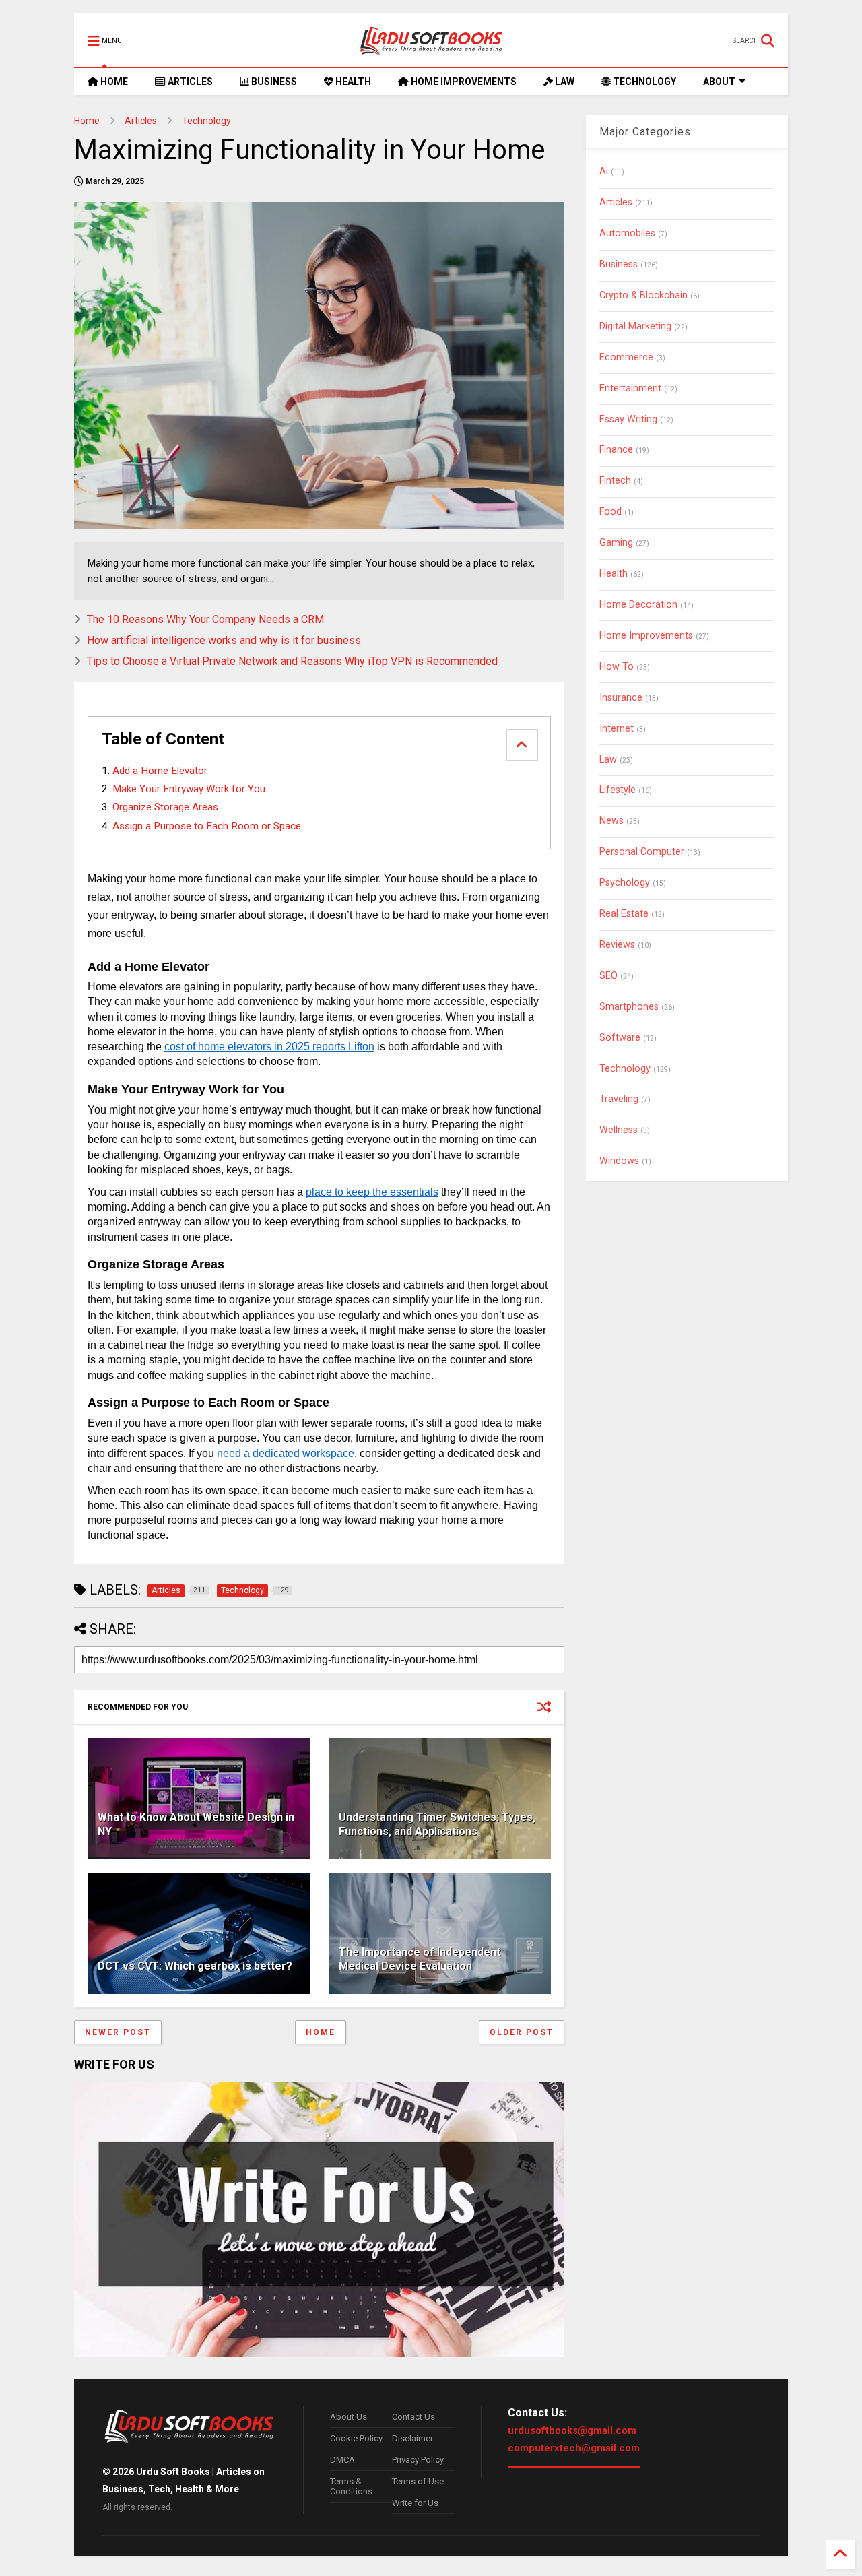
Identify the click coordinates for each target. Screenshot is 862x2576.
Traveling (619, 1099)
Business (619, 264)
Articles (141, 121)
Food (610, 512)
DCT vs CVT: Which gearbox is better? (195, 1966)
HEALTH (352, 82)
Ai (604, 171)
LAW (564, 82)
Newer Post (118, 2032)
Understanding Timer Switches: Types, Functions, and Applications (437, 1824)
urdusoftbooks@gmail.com (572, 2430)
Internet (617, 729)
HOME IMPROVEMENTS (463, 82)
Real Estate (624, 914)
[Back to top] (840, 2554)
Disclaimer (412, 2438)
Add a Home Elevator (160, 771)
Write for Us (415, 2503)
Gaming (616, 543)
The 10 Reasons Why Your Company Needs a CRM (205, 619)
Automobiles (627, 233)
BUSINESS (273, 82)
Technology (206, 121)
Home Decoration (638, 605)
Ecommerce (626, 357)
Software (620, 1038)
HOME (113, 82)
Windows (619, 1161)
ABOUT (719, 82)
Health (614, 574)
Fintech (615, 481)
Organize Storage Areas (165, 807)
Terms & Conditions (351, 2486)
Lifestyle (618, 790)
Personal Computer (642, 852)
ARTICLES (189, 82)
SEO (608, 976)
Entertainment (630, 388)
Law (608, 760)
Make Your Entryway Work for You (189, 789)
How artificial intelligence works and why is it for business (224, 640)
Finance (616, 450)
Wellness (619, 1130)
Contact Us (413, 2417)
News (611, 821)
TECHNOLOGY (643, 82)
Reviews (617, 945)
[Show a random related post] (544, 1707)
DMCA (342, 2460)
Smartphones (629, 1007)
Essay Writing (628, 419)
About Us (349, 2417)
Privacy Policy (418, 2460)
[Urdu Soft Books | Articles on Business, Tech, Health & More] (431, 40)
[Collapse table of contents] (522, 745)
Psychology (625, 883)
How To (617, 667)
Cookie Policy (356, 2438)
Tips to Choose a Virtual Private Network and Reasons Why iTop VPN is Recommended (292, 661)
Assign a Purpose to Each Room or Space (207, 826)
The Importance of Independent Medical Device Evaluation (420, 1959)
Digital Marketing (635, 326)
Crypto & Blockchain (643, 295)
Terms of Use (418, 2481)
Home (87, 121)
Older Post (522, 2032)
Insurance (621, 698)
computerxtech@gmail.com (574, 2448)
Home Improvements (646, 636)
